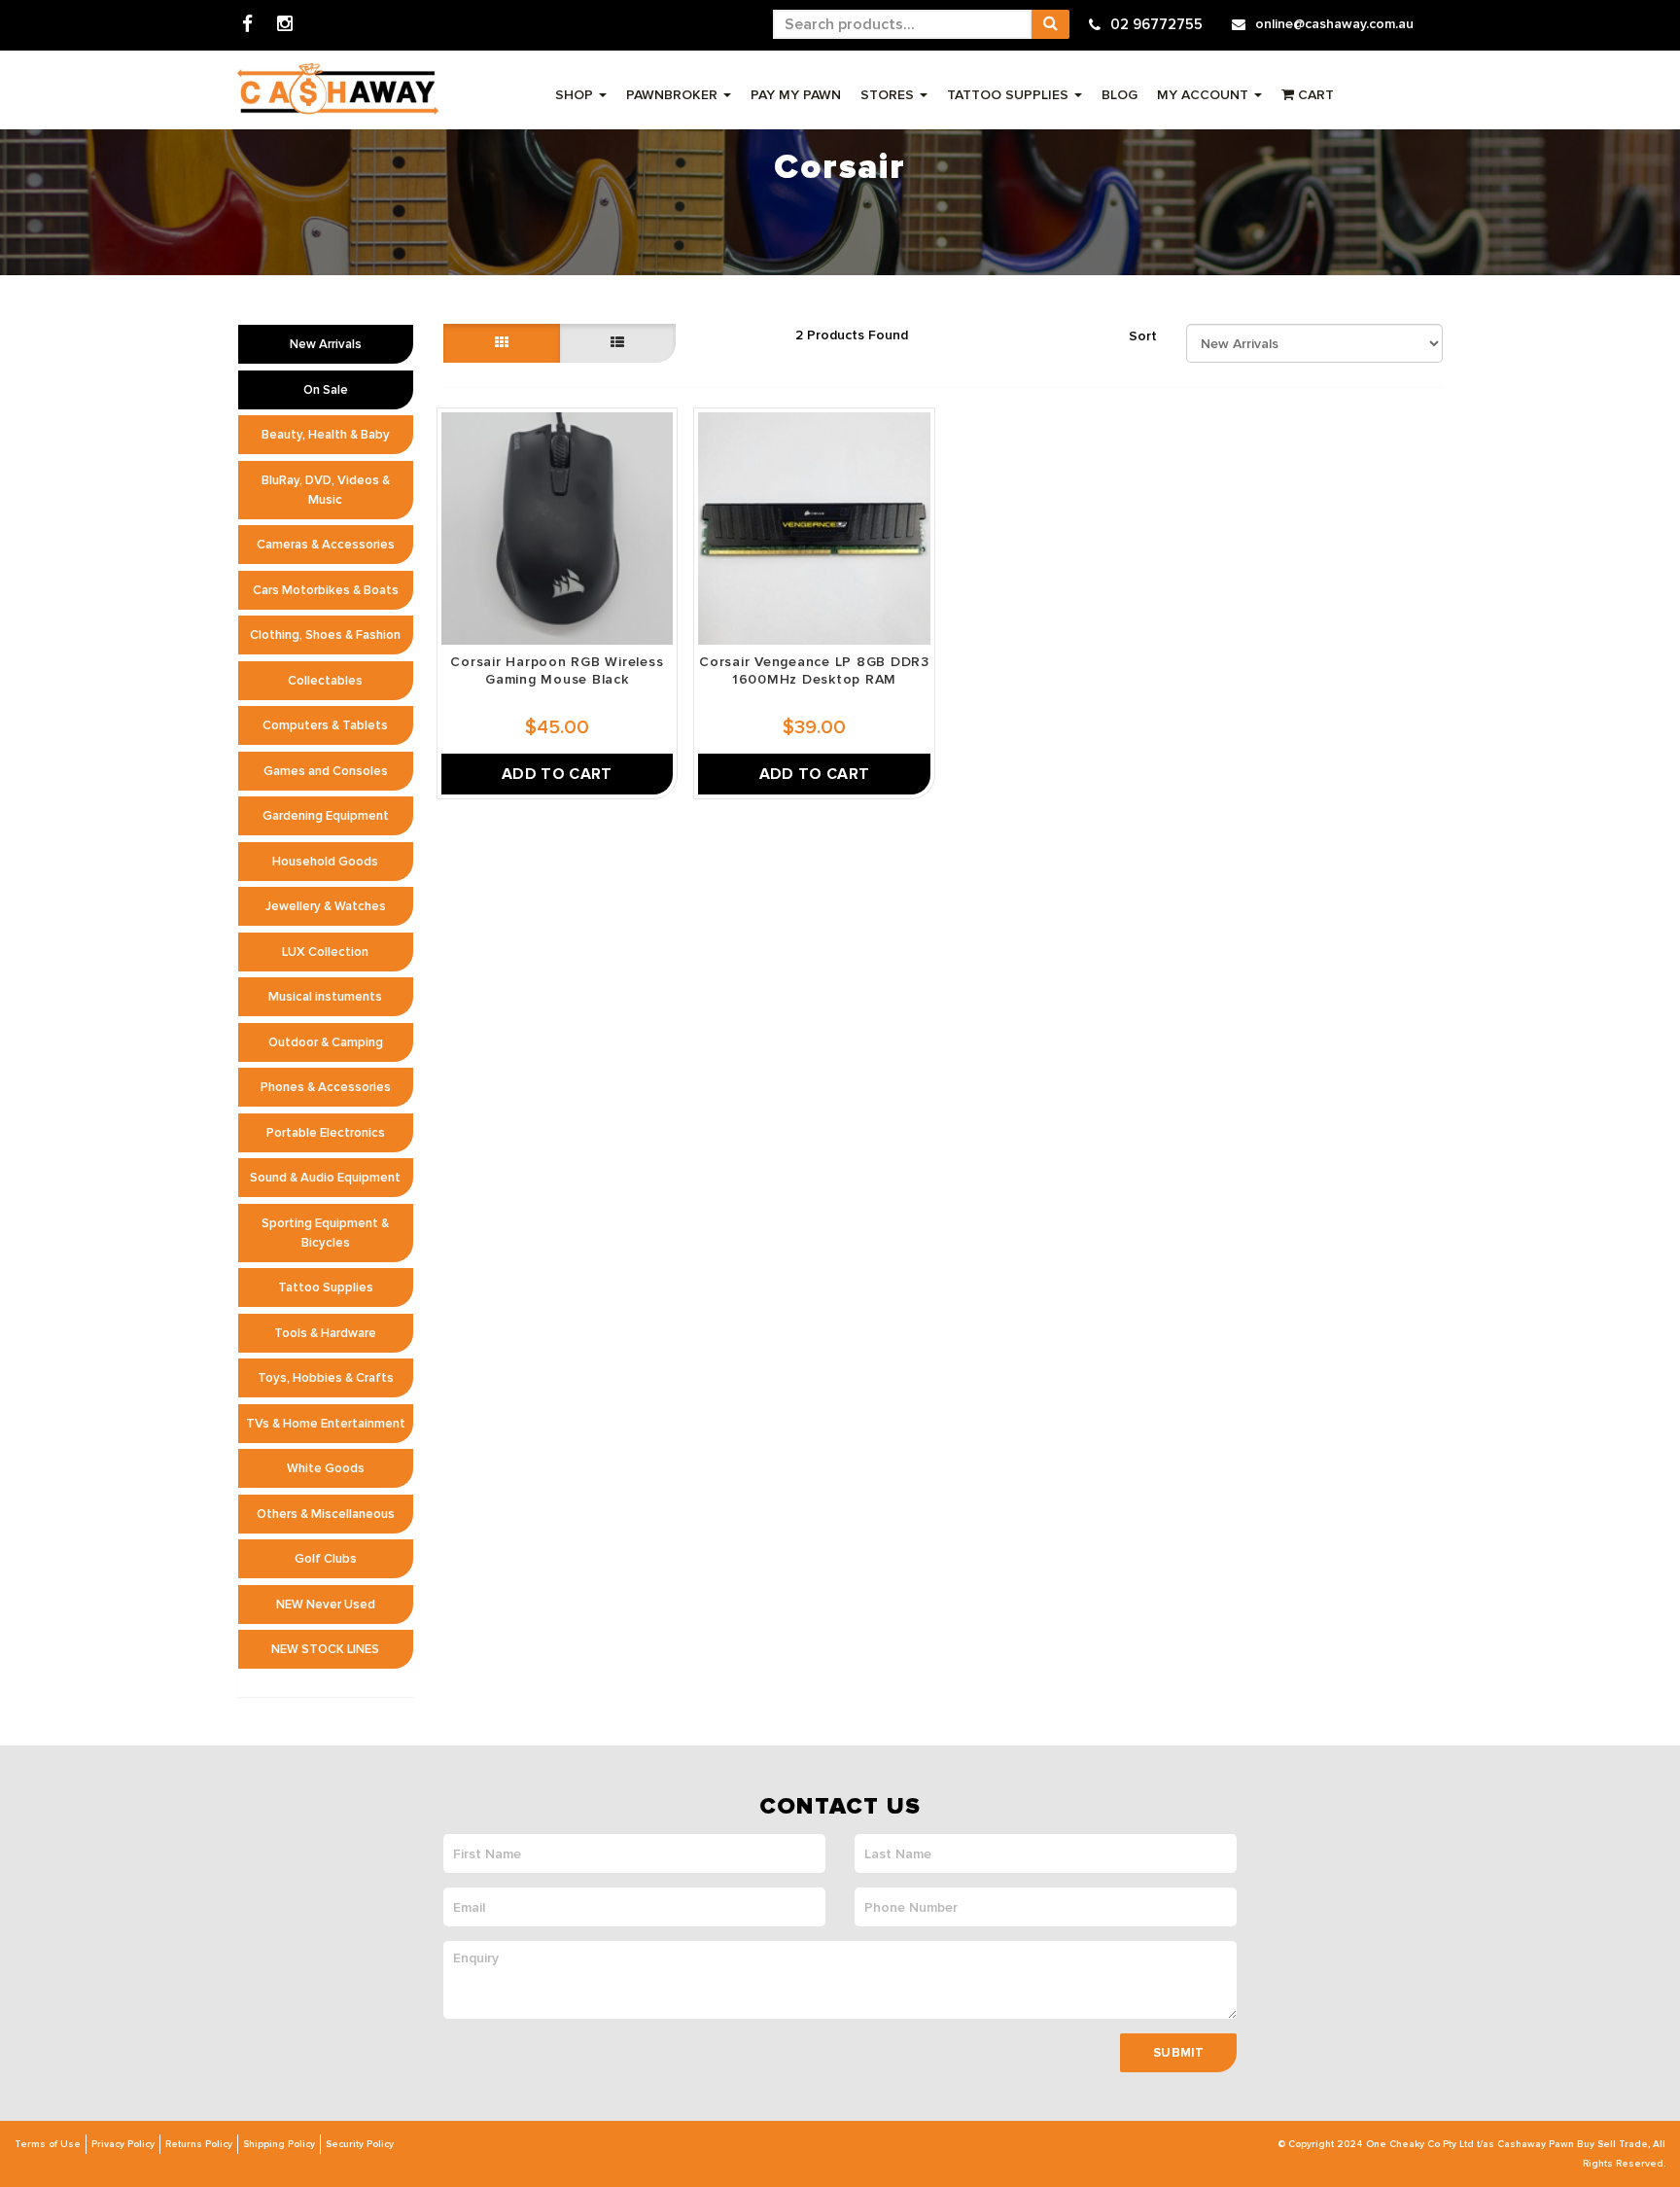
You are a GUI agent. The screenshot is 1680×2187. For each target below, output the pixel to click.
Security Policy (360, 2144)
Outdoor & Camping (326, 1042)
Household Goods (325, 862)
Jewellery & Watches (326, 906)
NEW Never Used (326, 1605)
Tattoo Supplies (1010, 95)
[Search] (1050, 24)
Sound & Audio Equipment (325, 1178)
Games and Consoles (326, 771)
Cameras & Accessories (326, 545)
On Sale (326, 390)
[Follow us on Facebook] (247, 25)
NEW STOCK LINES (325, 1649)
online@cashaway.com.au (1334, 24)
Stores (889, 95)
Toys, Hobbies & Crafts (326, 1378)
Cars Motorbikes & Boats (326, 590)
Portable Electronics (326, 1133)
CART (1314, 95)
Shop (576, 95)
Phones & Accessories (326, 1087)
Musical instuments (325, 997)
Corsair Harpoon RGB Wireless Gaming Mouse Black (557, 670)
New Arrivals (326, 344)
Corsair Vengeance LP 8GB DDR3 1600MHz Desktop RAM (814, 670)
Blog (1120, 95)
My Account (1205, 95)
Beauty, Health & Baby (326, 435)
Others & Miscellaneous (326, 1514)
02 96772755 (1156, 24)
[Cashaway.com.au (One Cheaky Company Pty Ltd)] (338, 89)
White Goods (326, 1468)
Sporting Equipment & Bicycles (325, 1233)
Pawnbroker (674, 95)
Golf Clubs (326, 1559)
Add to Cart (557, 774)
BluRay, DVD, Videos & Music (326, 490)
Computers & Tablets (325, 725)
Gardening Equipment (326, 816)
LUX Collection (325, 952)
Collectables (325, 681)
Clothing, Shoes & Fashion (325, 635)
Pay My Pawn (796, 95)
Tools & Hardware (325, 1333)
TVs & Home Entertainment (326, 1424)
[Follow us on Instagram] (285, 25)
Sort (1143, 336)
